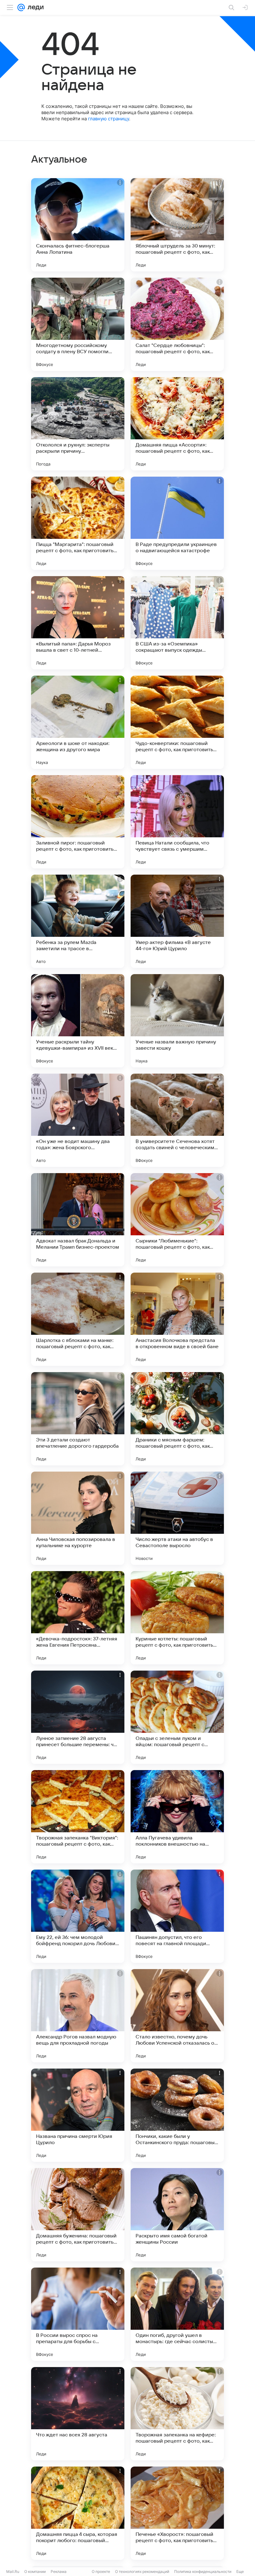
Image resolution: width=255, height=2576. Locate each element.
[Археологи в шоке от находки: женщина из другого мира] (78, 722)
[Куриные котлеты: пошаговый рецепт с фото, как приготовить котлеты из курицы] (177, 1618)
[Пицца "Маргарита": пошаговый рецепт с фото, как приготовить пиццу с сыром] (78, 523)
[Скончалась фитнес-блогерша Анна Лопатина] (78, 225)
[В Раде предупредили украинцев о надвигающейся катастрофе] (177, 523)
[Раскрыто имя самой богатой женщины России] (177, 2215)
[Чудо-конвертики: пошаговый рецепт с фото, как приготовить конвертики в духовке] (177, 722)
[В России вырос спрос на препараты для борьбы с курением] (78, 2314)
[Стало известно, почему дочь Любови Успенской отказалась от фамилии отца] (177, 2016)
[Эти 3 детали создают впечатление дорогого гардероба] (78, 1419)
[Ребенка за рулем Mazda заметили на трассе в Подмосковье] (78, 921)
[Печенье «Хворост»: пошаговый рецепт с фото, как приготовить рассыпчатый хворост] (177, 2513)
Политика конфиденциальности (203, 2571)
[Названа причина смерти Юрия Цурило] (78, 2115)
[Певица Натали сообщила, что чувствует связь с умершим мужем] (177, 822)
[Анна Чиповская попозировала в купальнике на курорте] (78, 1518)
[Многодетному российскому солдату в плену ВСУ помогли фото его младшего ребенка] (78, 324)
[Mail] (21, 7)
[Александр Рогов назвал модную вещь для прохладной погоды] (78, 2016)
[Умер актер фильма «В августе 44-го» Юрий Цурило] (177, 921)
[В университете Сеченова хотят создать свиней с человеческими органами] (177, 1120)
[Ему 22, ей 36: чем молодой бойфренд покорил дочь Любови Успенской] (78, 1916)
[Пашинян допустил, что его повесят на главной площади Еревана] (177, 1916)
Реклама (59, 2571)
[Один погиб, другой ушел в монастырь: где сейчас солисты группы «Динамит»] (177, 2314)
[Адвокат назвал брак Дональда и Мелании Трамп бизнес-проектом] (78, 1220)
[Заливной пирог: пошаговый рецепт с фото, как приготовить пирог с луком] (78, 822)
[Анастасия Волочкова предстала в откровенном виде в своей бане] (177, 1319)
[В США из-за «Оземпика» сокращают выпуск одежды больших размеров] (177, 623)
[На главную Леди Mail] (34, 7)
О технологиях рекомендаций (142, 2571)
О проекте (101, 2571)
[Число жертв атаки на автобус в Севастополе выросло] (177, 1518)
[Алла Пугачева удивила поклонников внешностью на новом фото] (177, 1817)
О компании (35, 2571)
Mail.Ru (13, 2571)
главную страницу (109, 119)
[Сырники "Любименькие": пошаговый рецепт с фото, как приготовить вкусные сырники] (177, 1220)
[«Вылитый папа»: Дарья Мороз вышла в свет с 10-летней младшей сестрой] (78, 623)
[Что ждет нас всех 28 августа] (78, 2414)
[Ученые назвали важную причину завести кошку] (177, 1021)
